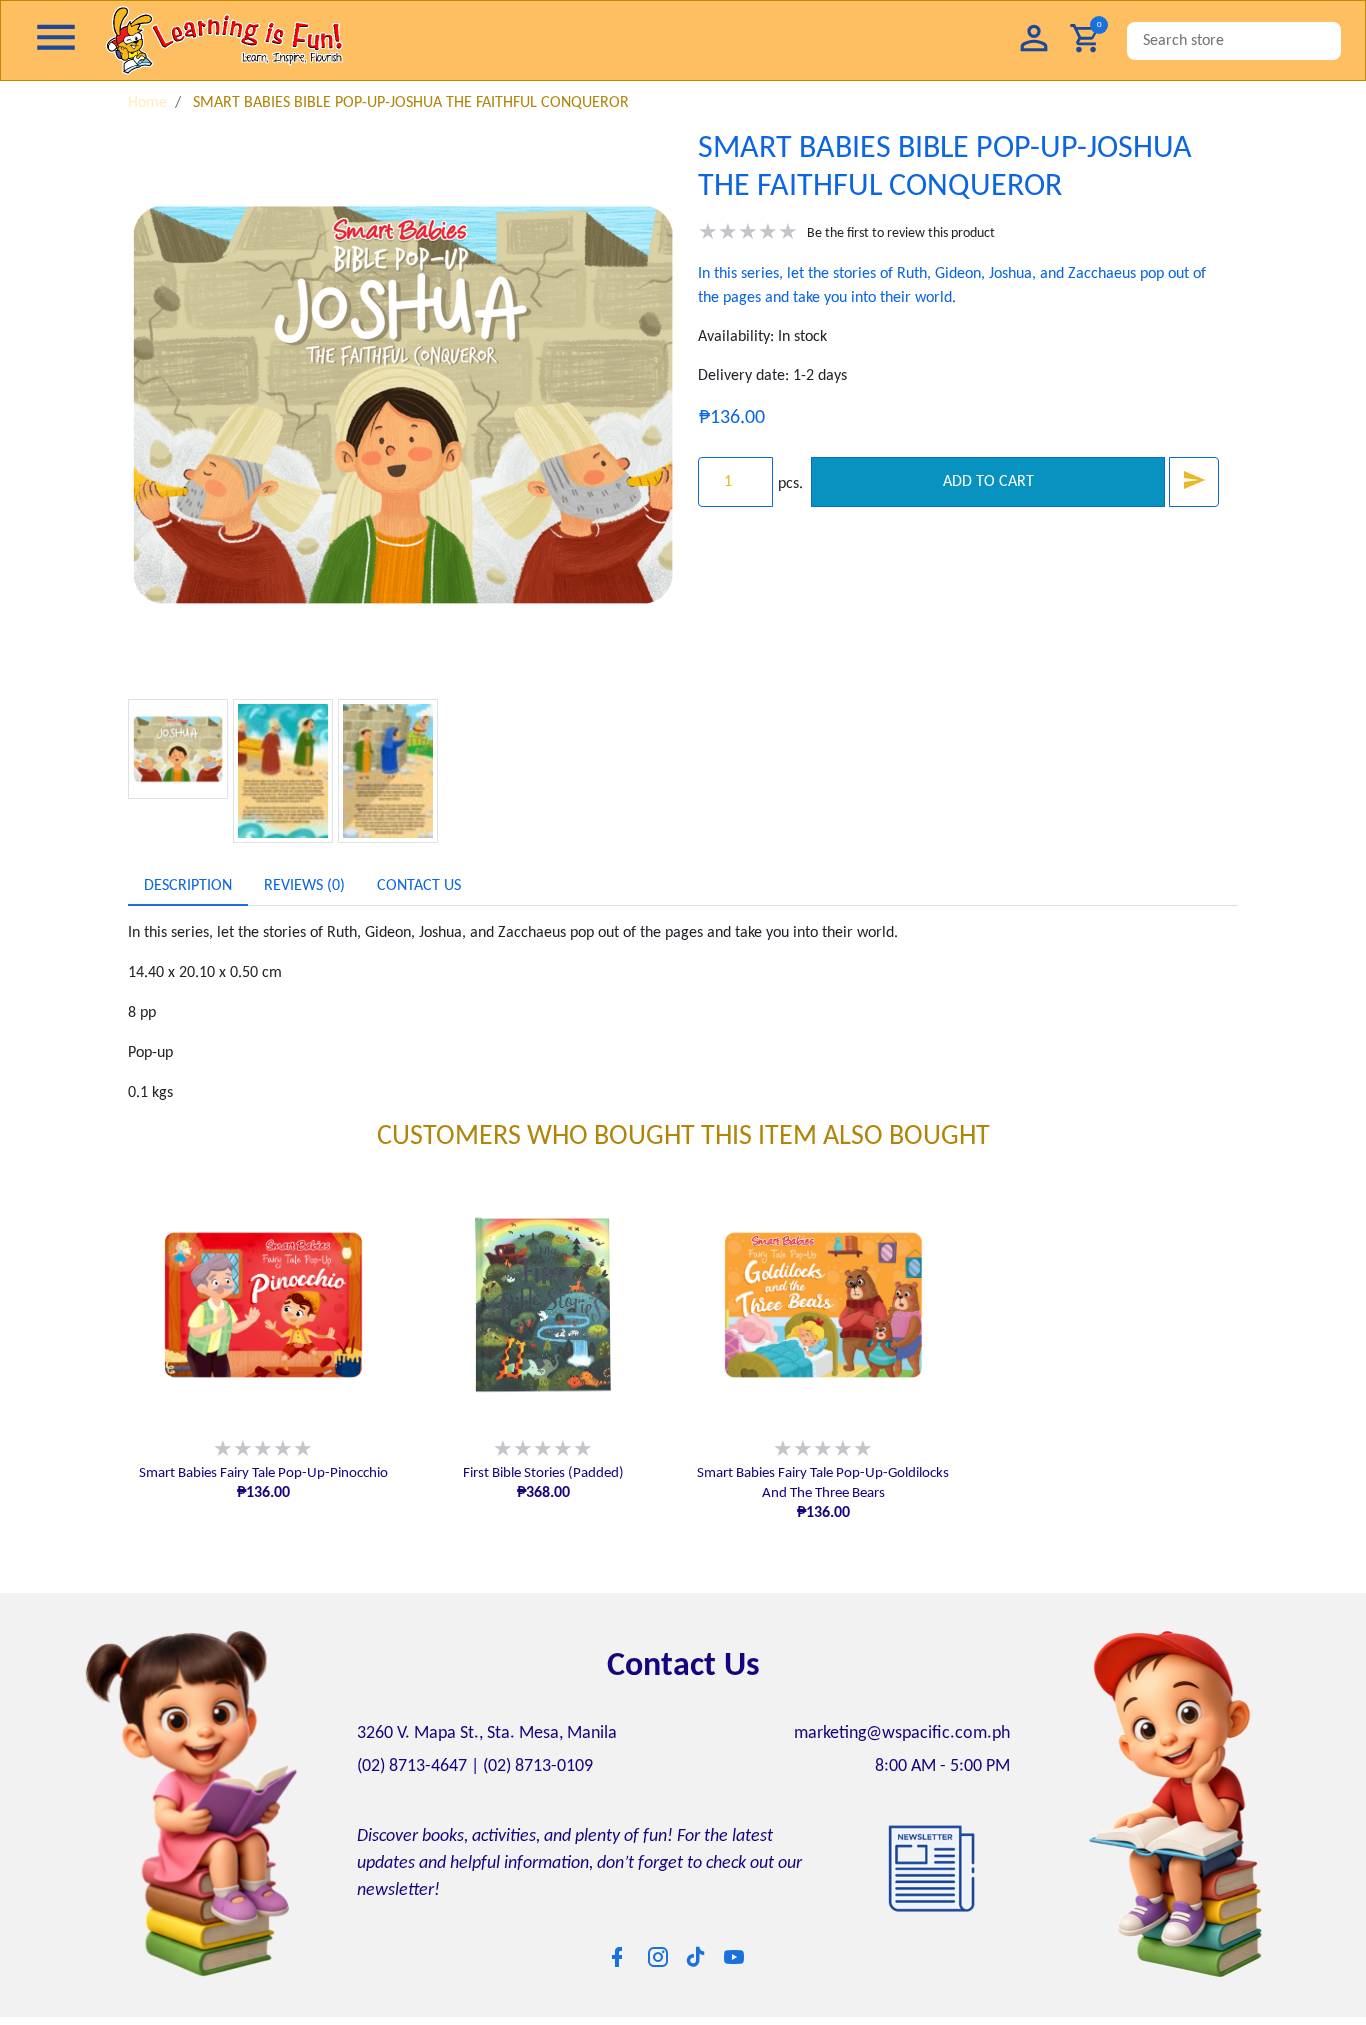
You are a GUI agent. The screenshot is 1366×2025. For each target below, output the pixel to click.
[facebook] (617, 1957)
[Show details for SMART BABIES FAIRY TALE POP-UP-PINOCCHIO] (263, 1305)
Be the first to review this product (901, 233)
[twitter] (696, 1956)
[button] (1034, 40)
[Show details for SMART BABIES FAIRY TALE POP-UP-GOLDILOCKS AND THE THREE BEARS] (823, 1305)
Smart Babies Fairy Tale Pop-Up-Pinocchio (263, 1473)
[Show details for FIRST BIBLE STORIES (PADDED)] (543, 1305)
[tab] (188, 886)
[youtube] (734, 1957)
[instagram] (658, 1957)
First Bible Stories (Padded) (543, 1473)
